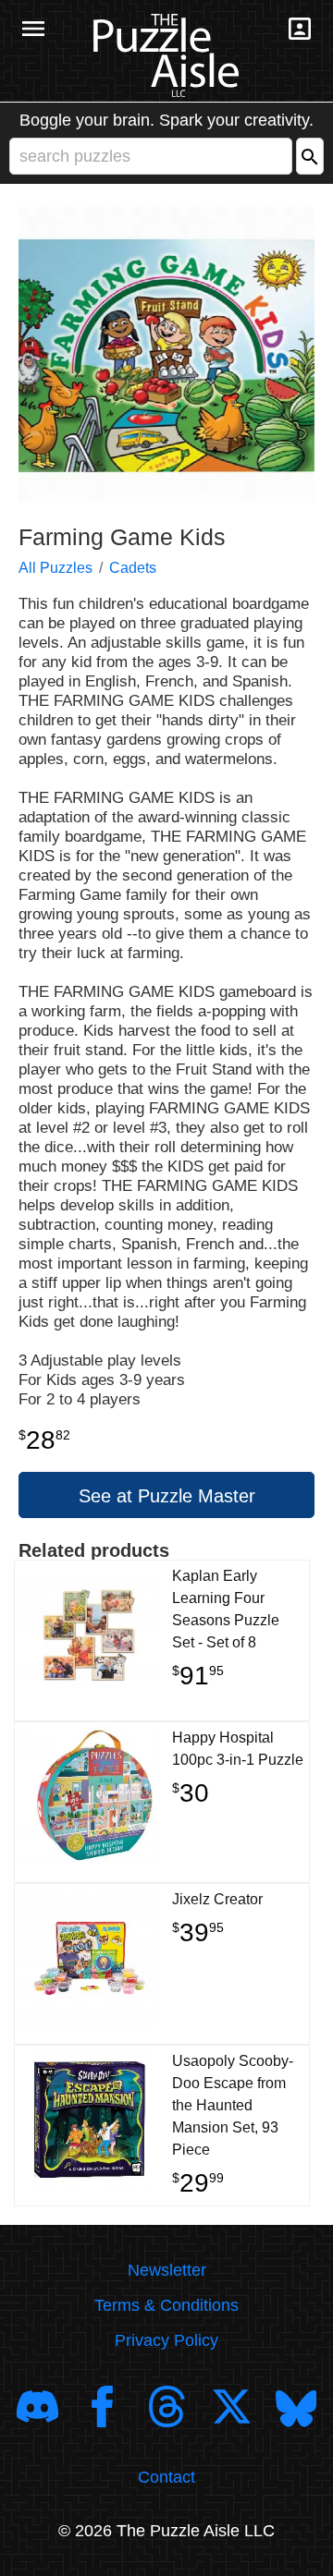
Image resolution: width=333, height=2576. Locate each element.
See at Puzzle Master (167, 1496)
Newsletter (167, 2270)
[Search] (310, 156)
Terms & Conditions (166, 2305)
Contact (166, 2477)
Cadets (133, 568)
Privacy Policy (166, 2340)
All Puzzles (55, 568)
